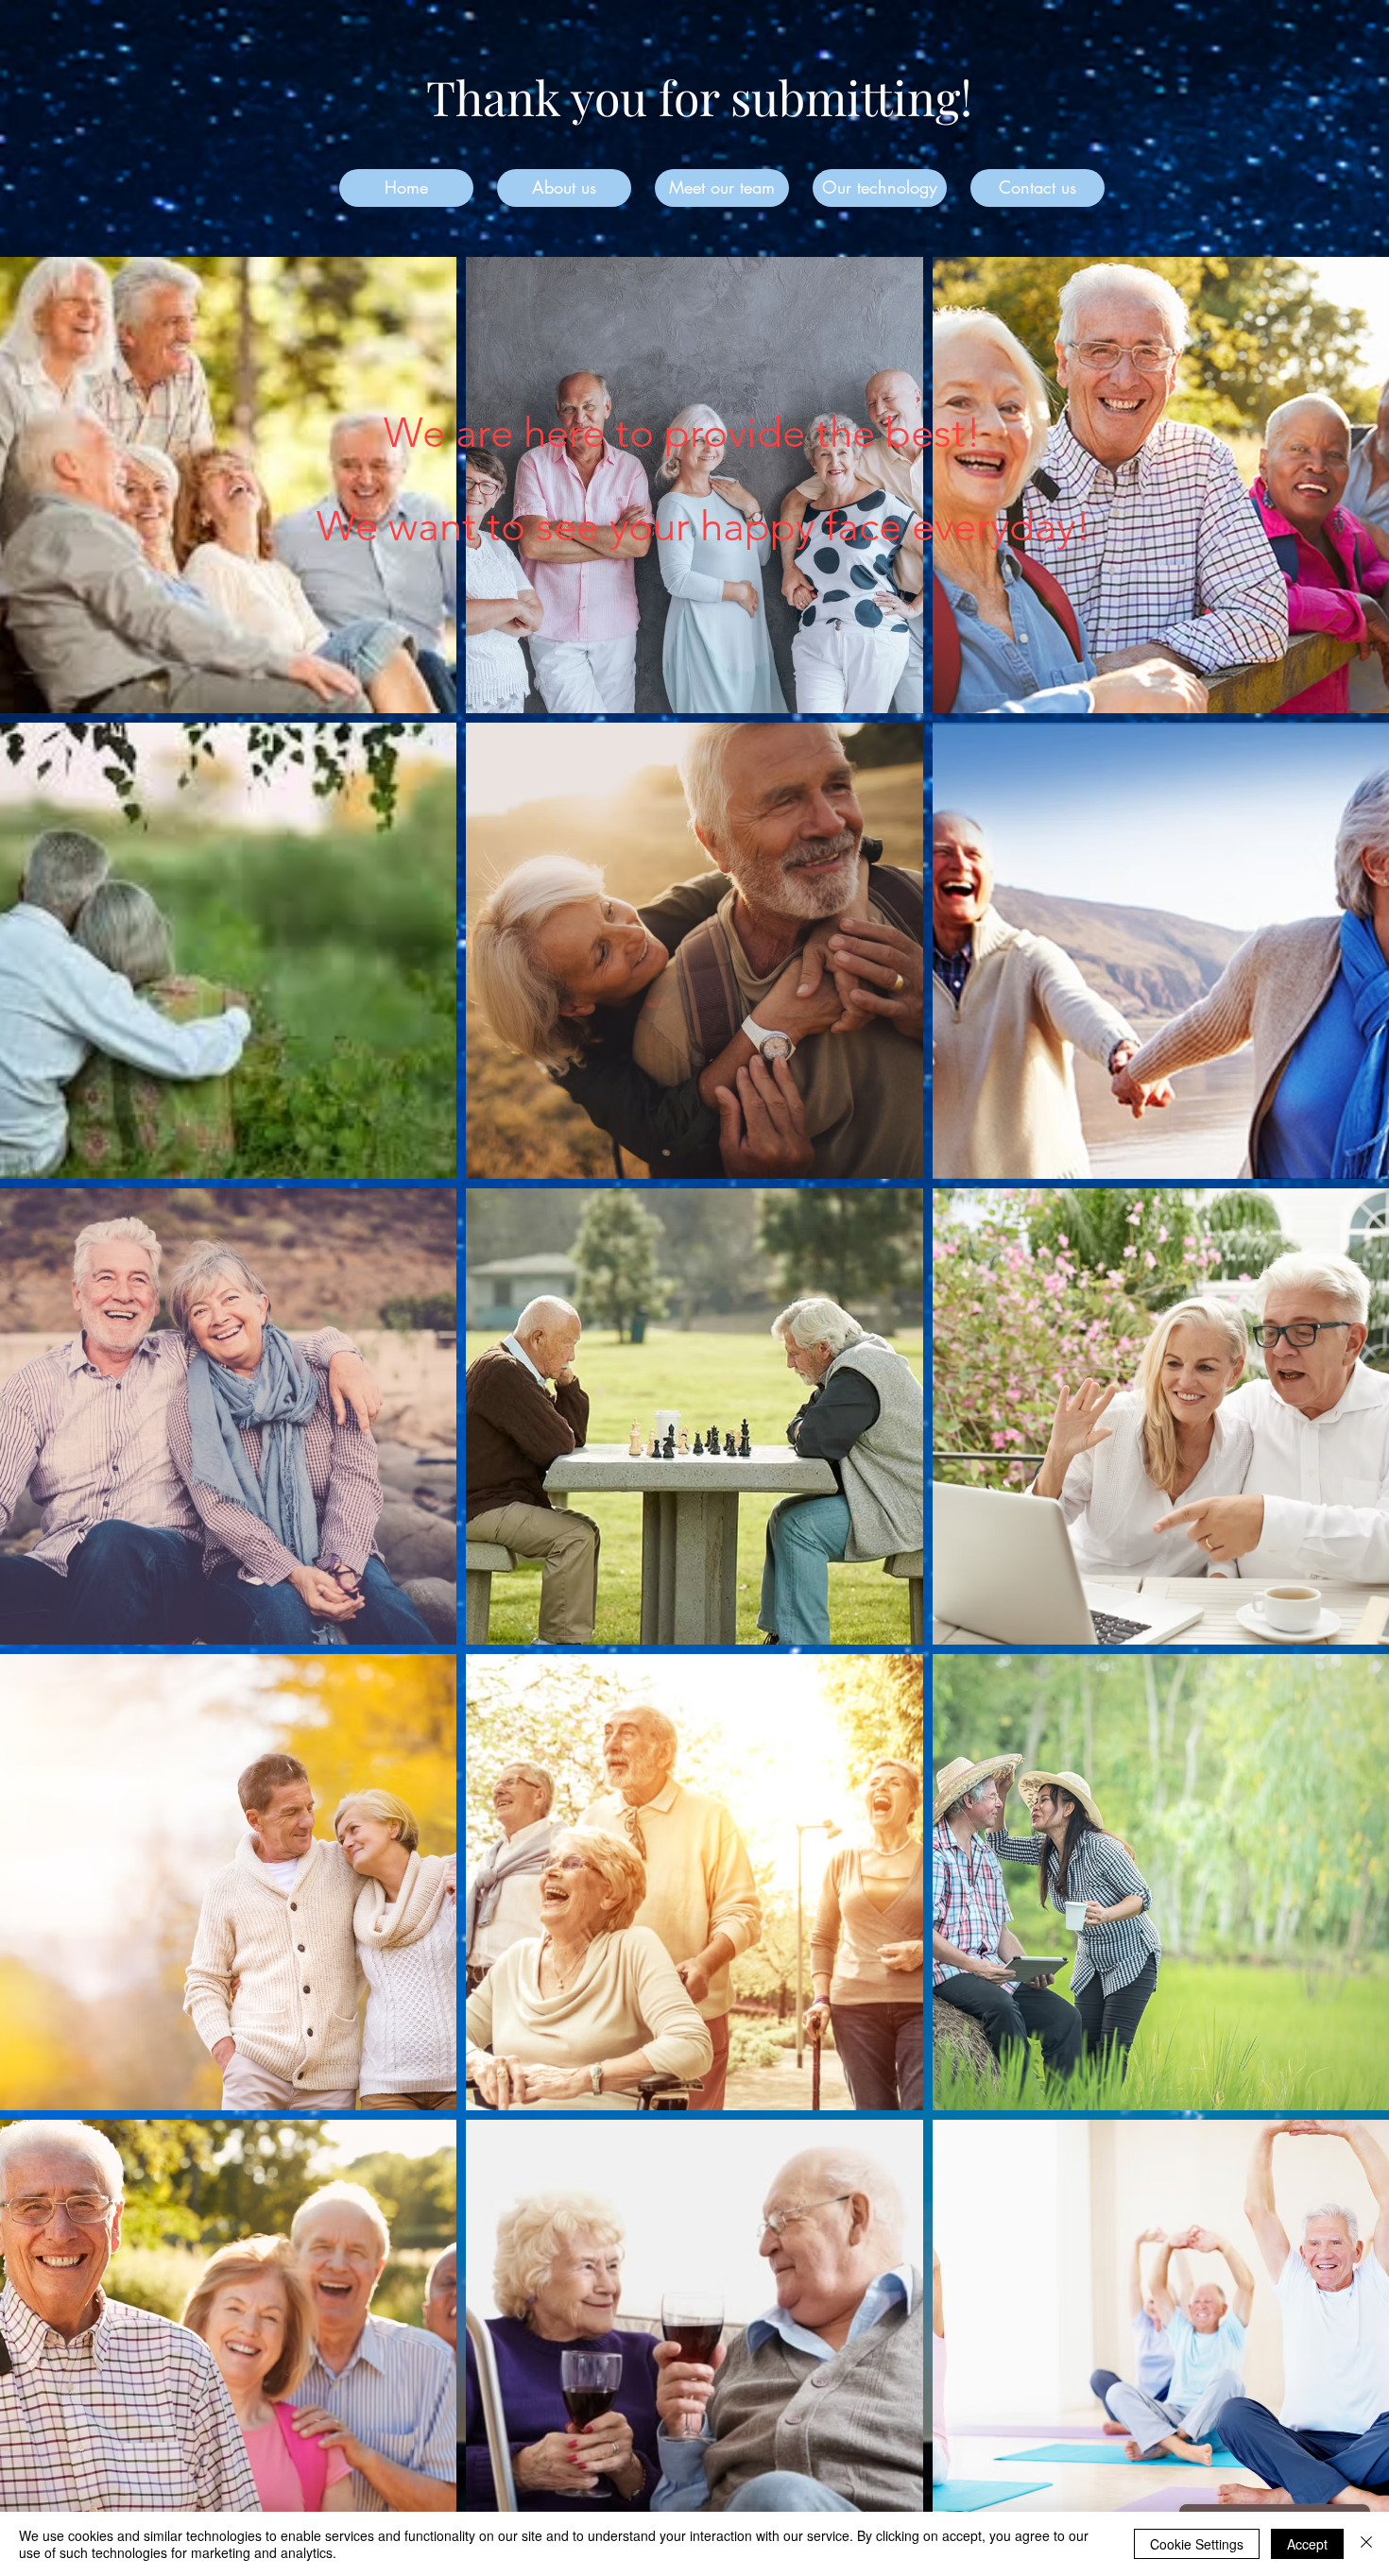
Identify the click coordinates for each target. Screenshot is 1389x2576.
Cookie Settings (1197, 2544)
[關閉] (1366, 2544)
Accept (1307, 2544)
